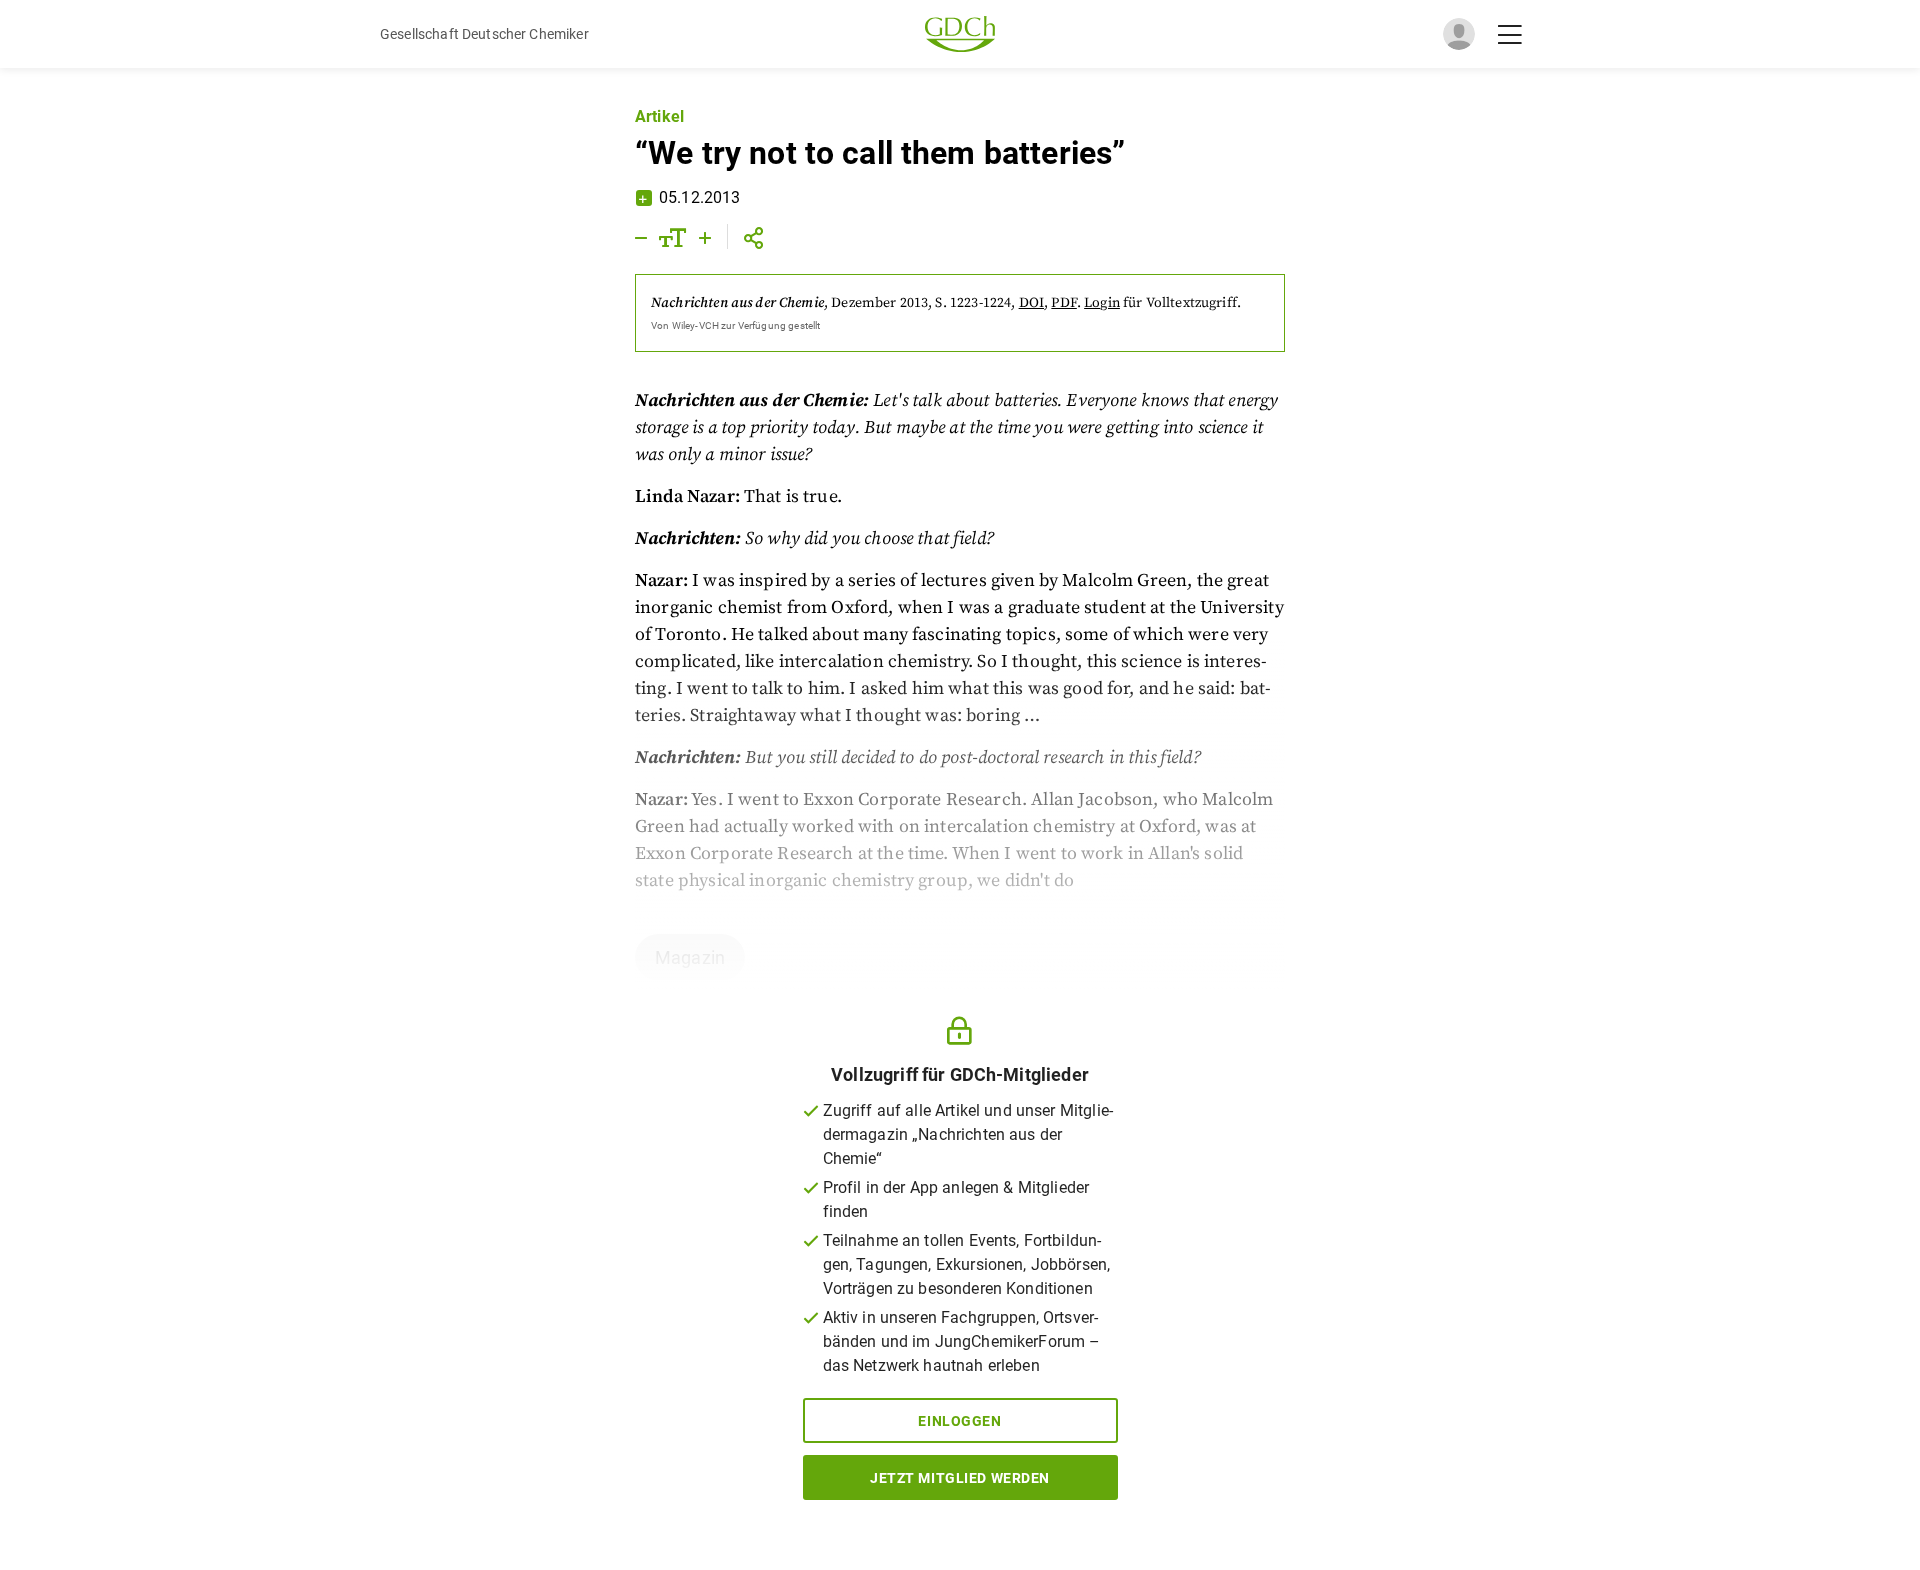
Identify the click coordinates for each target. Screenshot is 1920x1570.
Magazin (690, 957)
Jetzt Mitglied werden (960, 1478)
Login (1102, 303)
